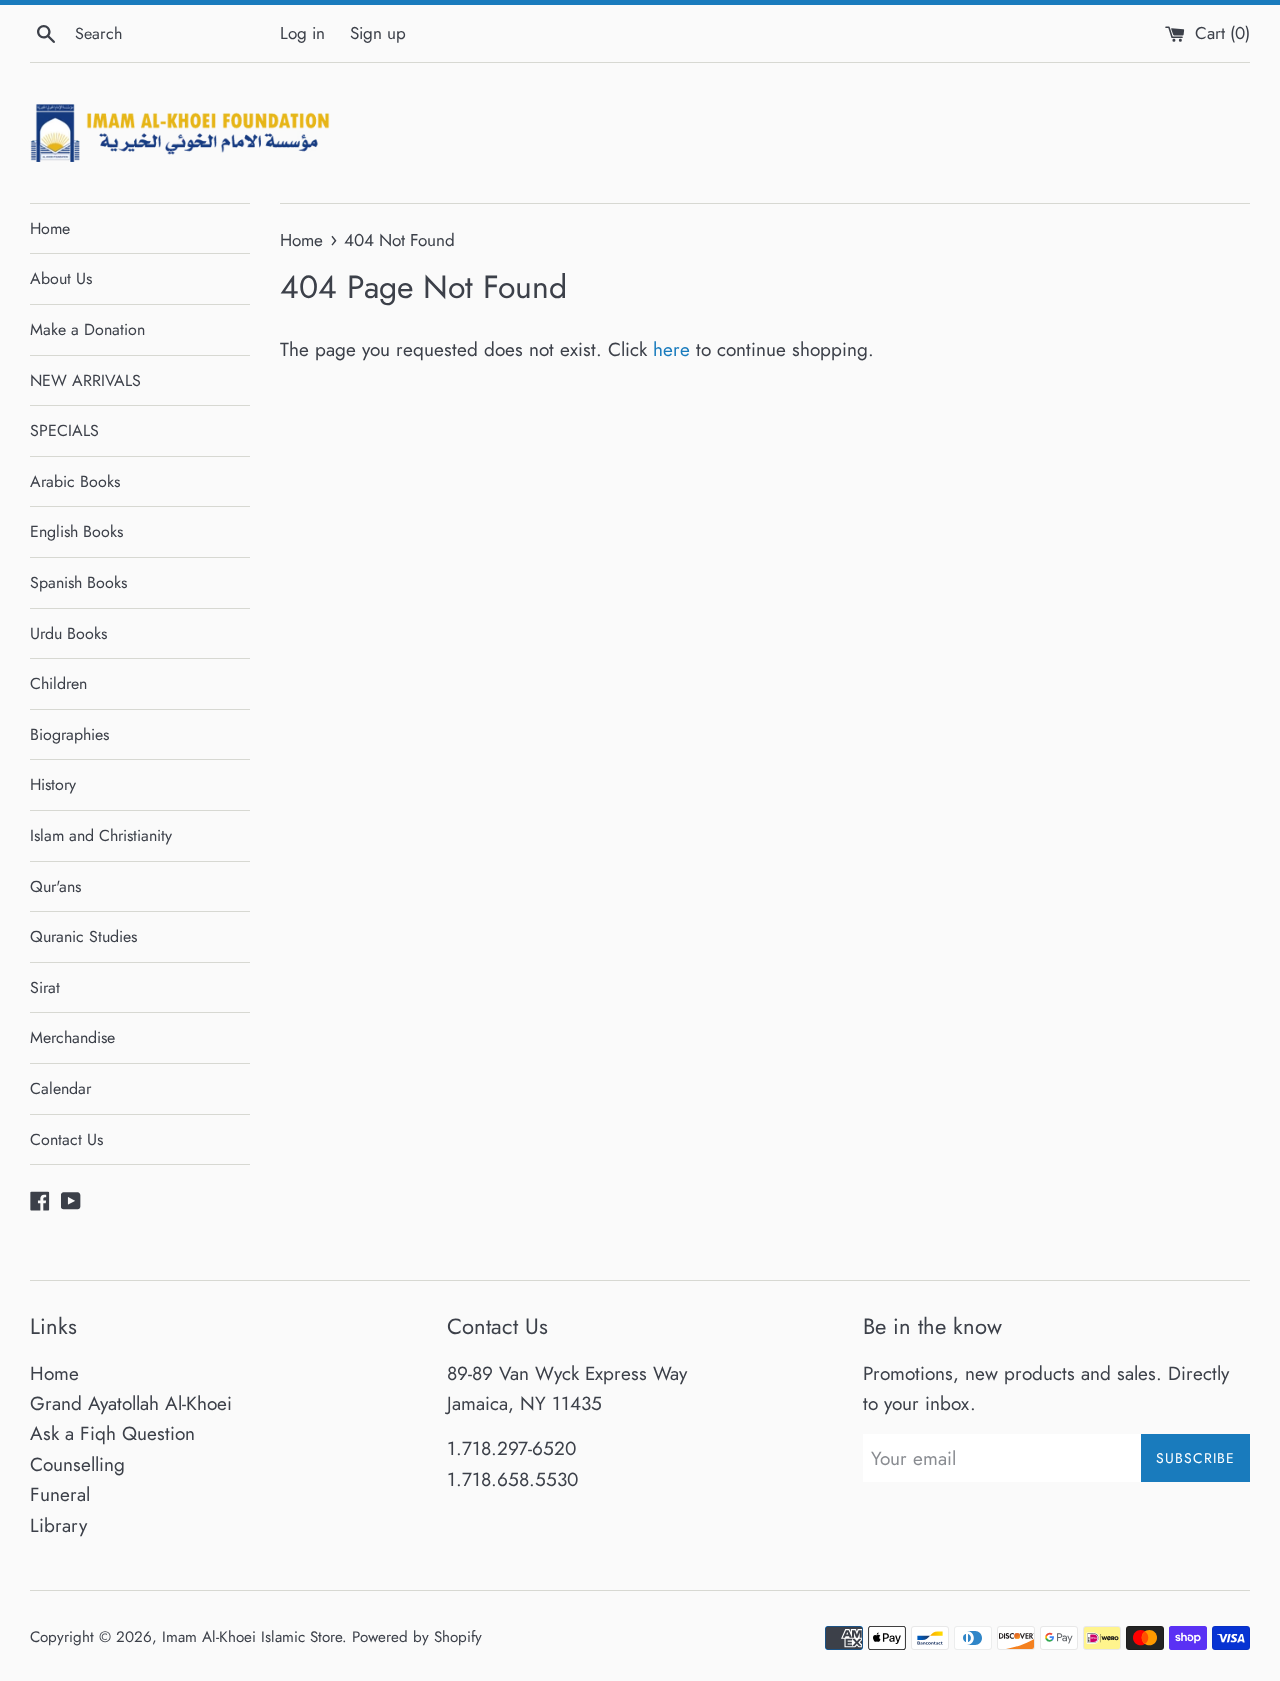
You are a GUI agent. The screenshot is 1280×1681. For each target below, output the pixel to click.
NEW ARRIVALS (85, 380)
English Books (76, 531)
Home (50, 228)
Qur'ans (55, 886)
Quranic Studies (83, 936)
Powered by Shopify (417, 1637)
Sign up (378, 33)
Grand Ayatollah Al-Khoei (131, 1403)
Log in (302, 33)
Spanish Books (78, 582)
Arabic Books (75, 481)
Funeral (60, 1494)
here (671, 349)
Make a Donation (87, 329)
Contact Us (66, 1139)
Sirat (45, 987)
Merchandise (72, 1037)
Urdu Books (68, 633)
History (53, 784)
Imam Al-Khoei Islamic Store (252, 1637)
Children (58, 683)
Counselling (77, 1464)
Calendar (60, 1088)
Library (58, 1525)
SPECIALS (64, 430)
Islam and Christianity (101, 835)
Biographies (69, 734)
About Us (61, 278)
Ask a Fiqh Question (112, 1433)
